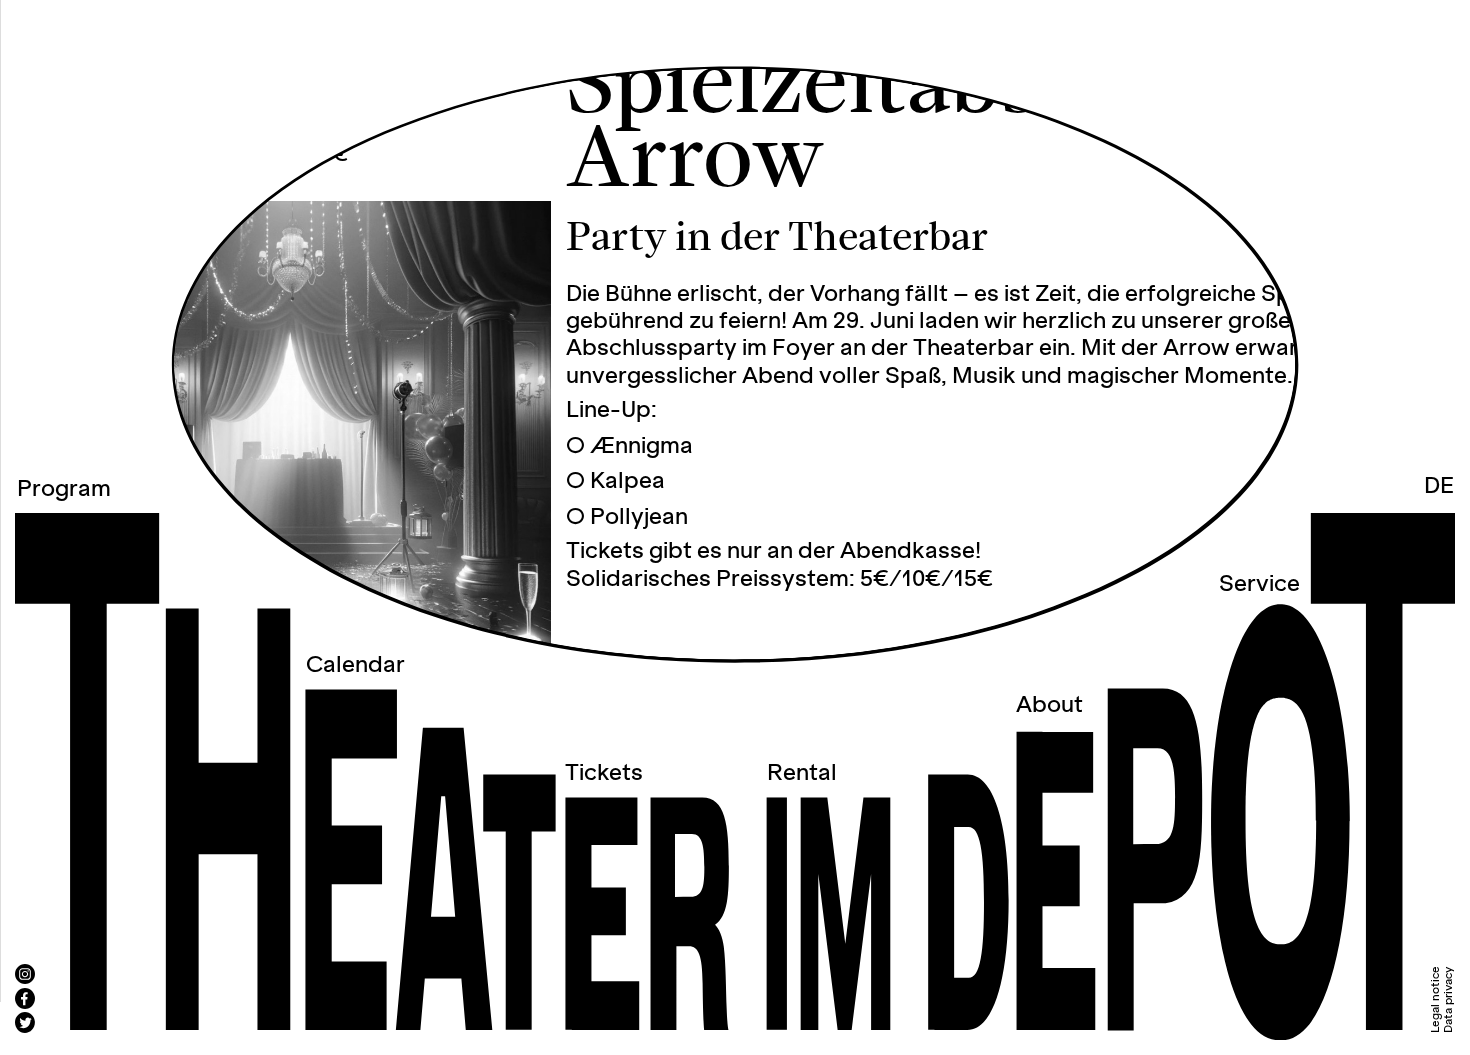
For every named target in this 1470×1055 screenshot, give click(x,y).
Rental (802, 773)
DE (1439, 486)
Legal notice (1435, 999)
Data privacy (1447, 1000)
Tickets (604, 773)
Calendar (355, 665)
